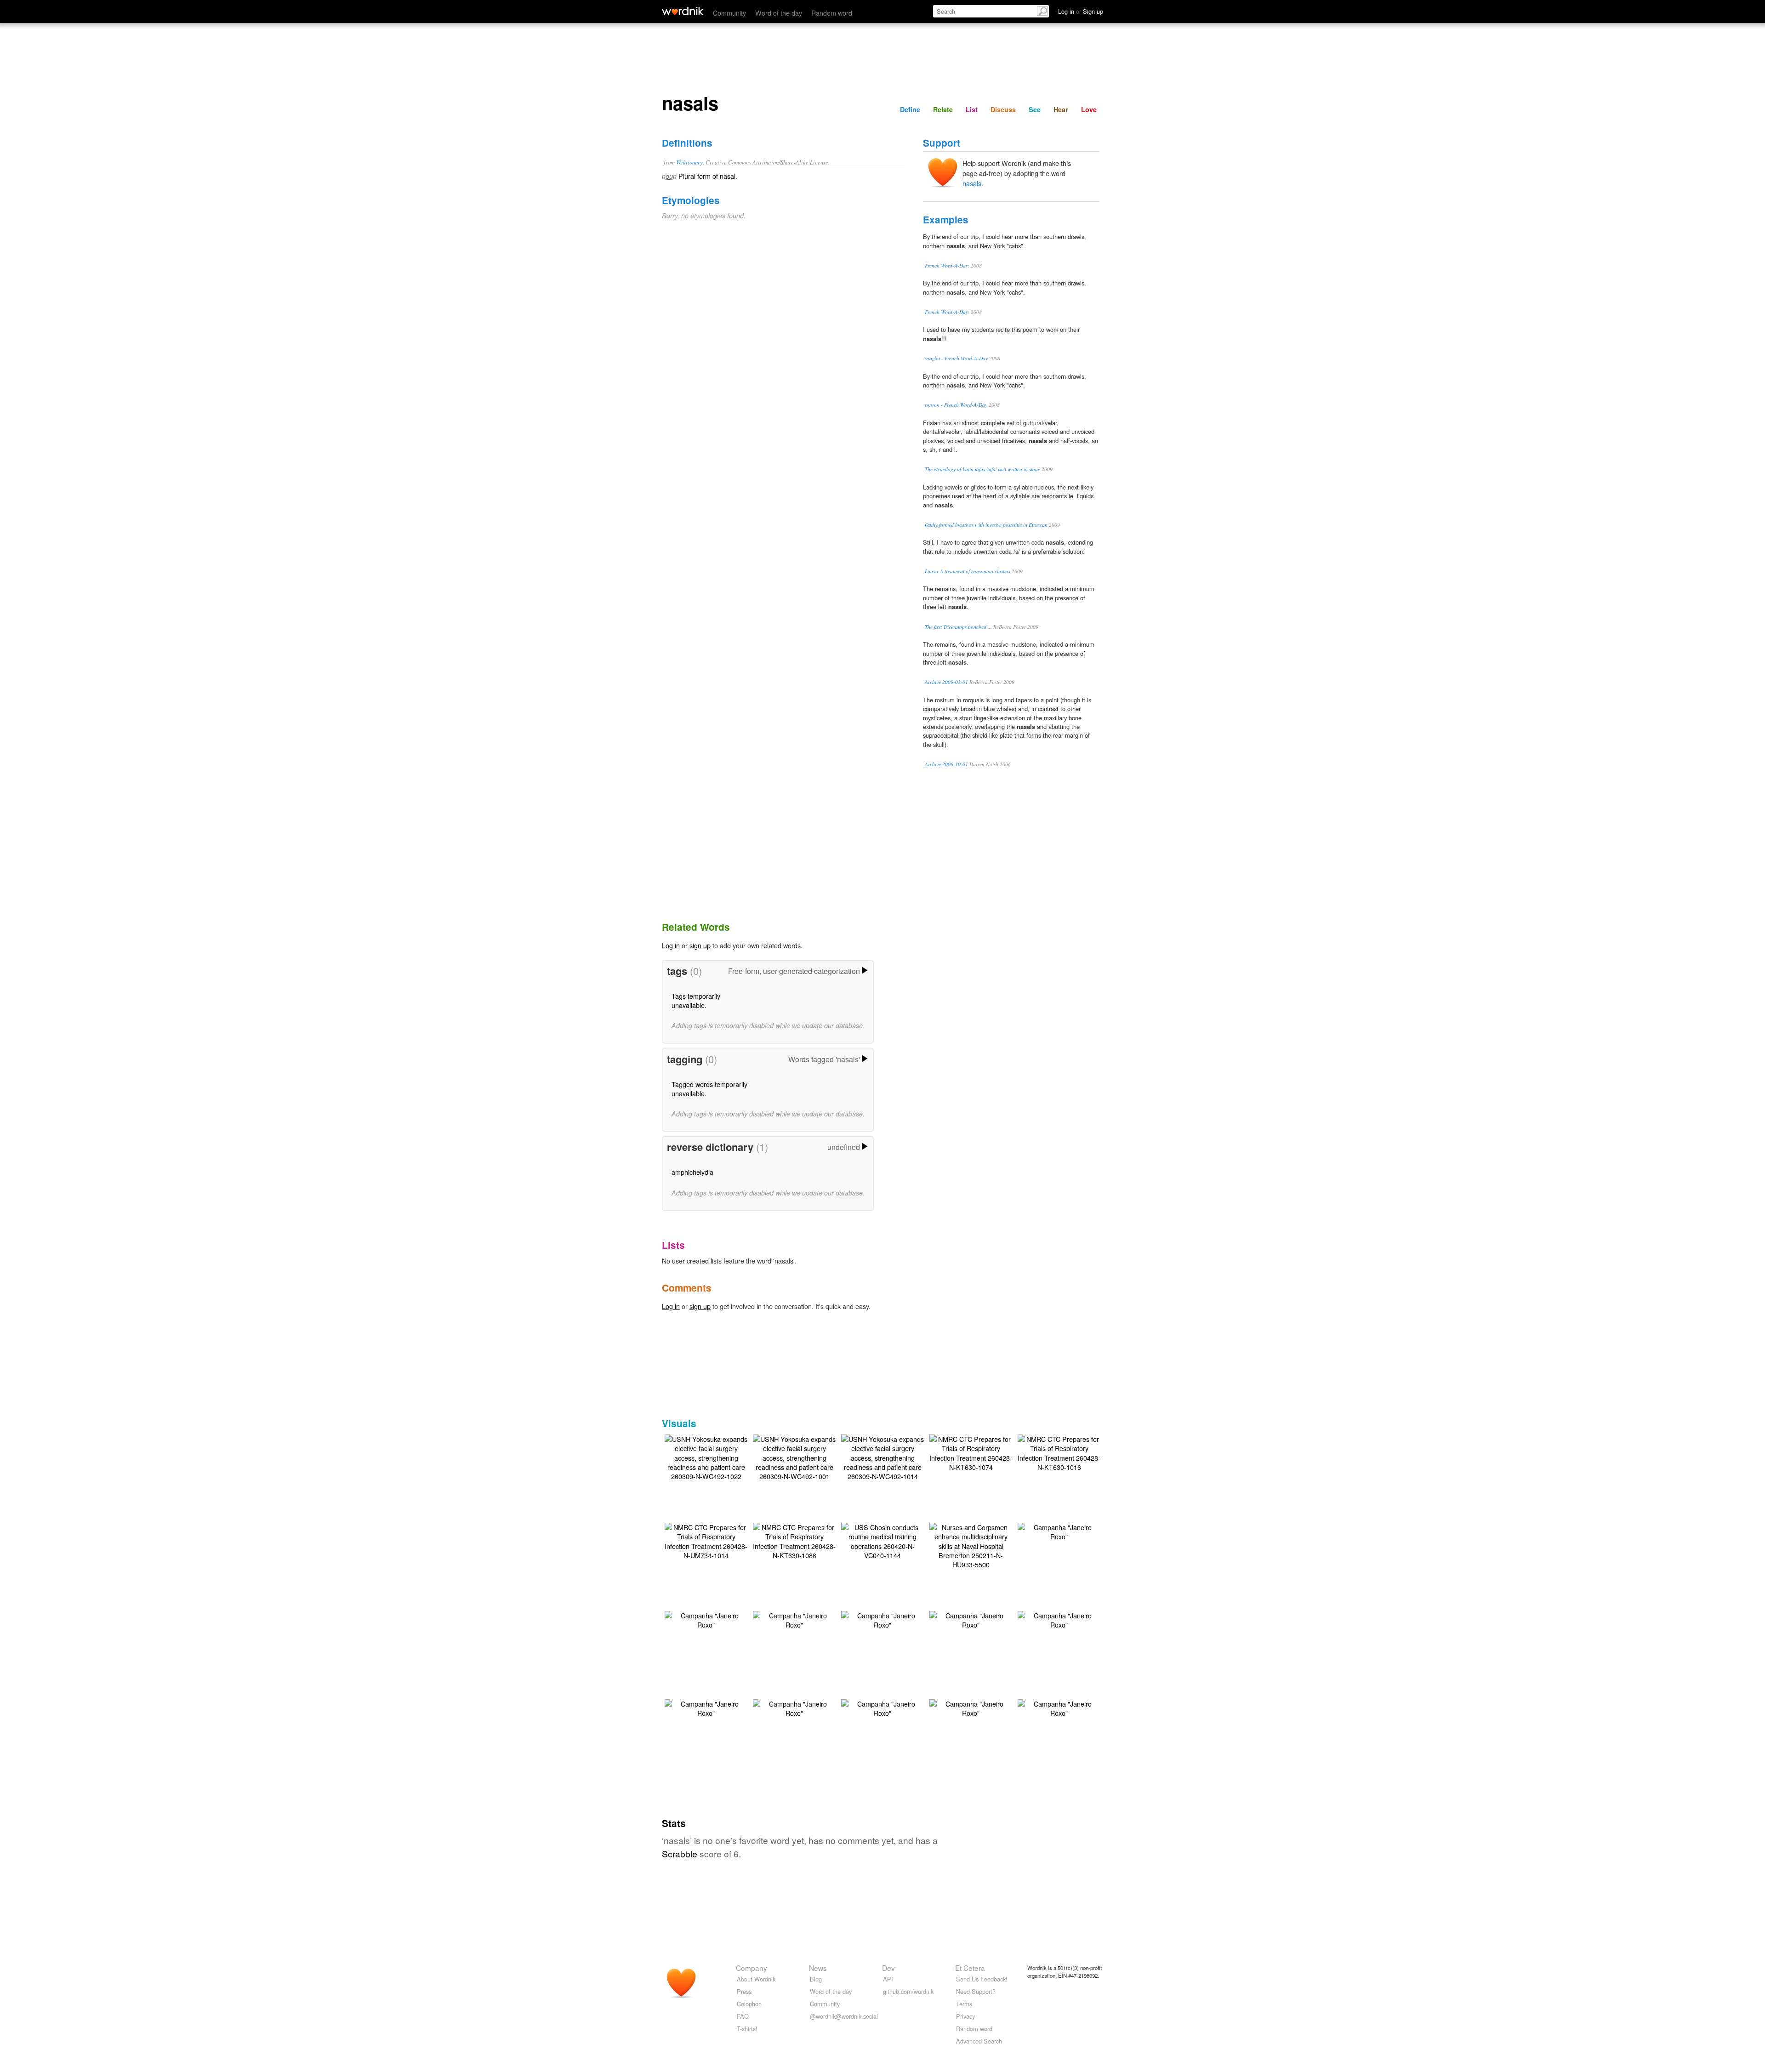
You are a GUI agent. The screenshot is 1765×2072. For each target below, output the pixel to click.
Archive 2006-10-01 (946, 764)
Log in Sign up (1081, 11)
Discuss (1003, 109)
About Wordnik (756, 1979)
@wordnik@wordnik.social (844, 2016)
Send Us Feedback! (982, 1979)
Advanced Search (979, 2041)
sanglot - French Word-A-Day (956, 358)
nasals (972, 183)
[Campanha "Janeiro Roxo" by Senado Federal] (1059, 1531)
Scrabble (680, 1853)
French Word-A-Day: (947, 265)
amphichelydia (692, 1172)
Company (752, 1968)
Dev (888, 1968)
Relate (943, 109)
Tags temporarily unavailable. (696, 1000)
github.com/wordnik (908, 1991)
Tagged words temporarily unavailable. (709, 1089)
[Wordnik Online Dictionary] (683, 11)
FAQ (743, 2016)
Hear (1061, 109)
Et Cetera (970, 1968)
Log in (671, 945)
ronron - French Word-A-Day (956, 405)
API (888, 1979)
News (818, 1968)
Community (729, 13)
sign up (700, 945)
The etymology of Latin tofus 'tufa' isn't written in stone (982, 469)
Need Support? (976, 1991)
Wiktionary (689, 162)
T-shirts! (747, 2029)
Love (1089, 109)
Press (744, 1991)
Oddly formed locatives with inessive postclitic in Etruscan (986, 525)
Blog (816, 1979)
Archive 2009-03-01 (946, 682)
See (1035, 109)
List (972, 109)
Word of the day (779, 13)
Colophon (749, 2004)
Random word (832, 13)
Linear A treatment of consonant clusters (968, 571)
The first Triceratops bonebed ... (958, 627)
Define (910, 109)
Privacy (965, 2016)
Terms (964, 2004)
